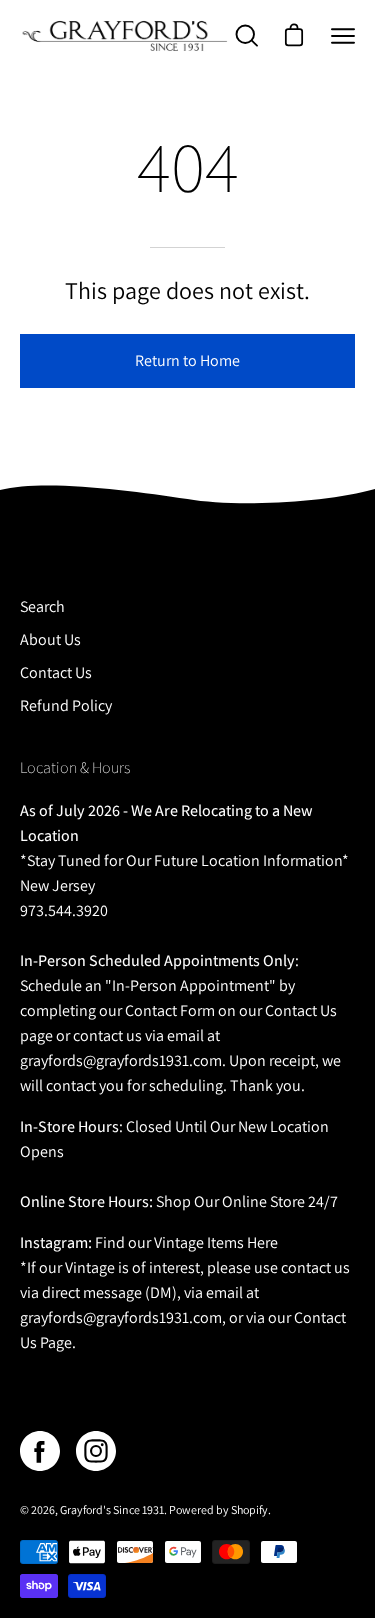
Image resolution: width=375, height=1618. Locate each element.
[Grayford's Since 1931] (125, 35)
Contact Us (56, 672)
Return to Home (187, 360)
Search (42, 606)
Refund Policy (66, 705)
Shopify (249, 1509)
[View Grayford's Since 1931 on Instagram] (96, 1451)
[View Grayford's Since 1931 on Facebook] (40, 1451)
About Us (50, 639)
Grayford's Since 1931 (112, 1509)
